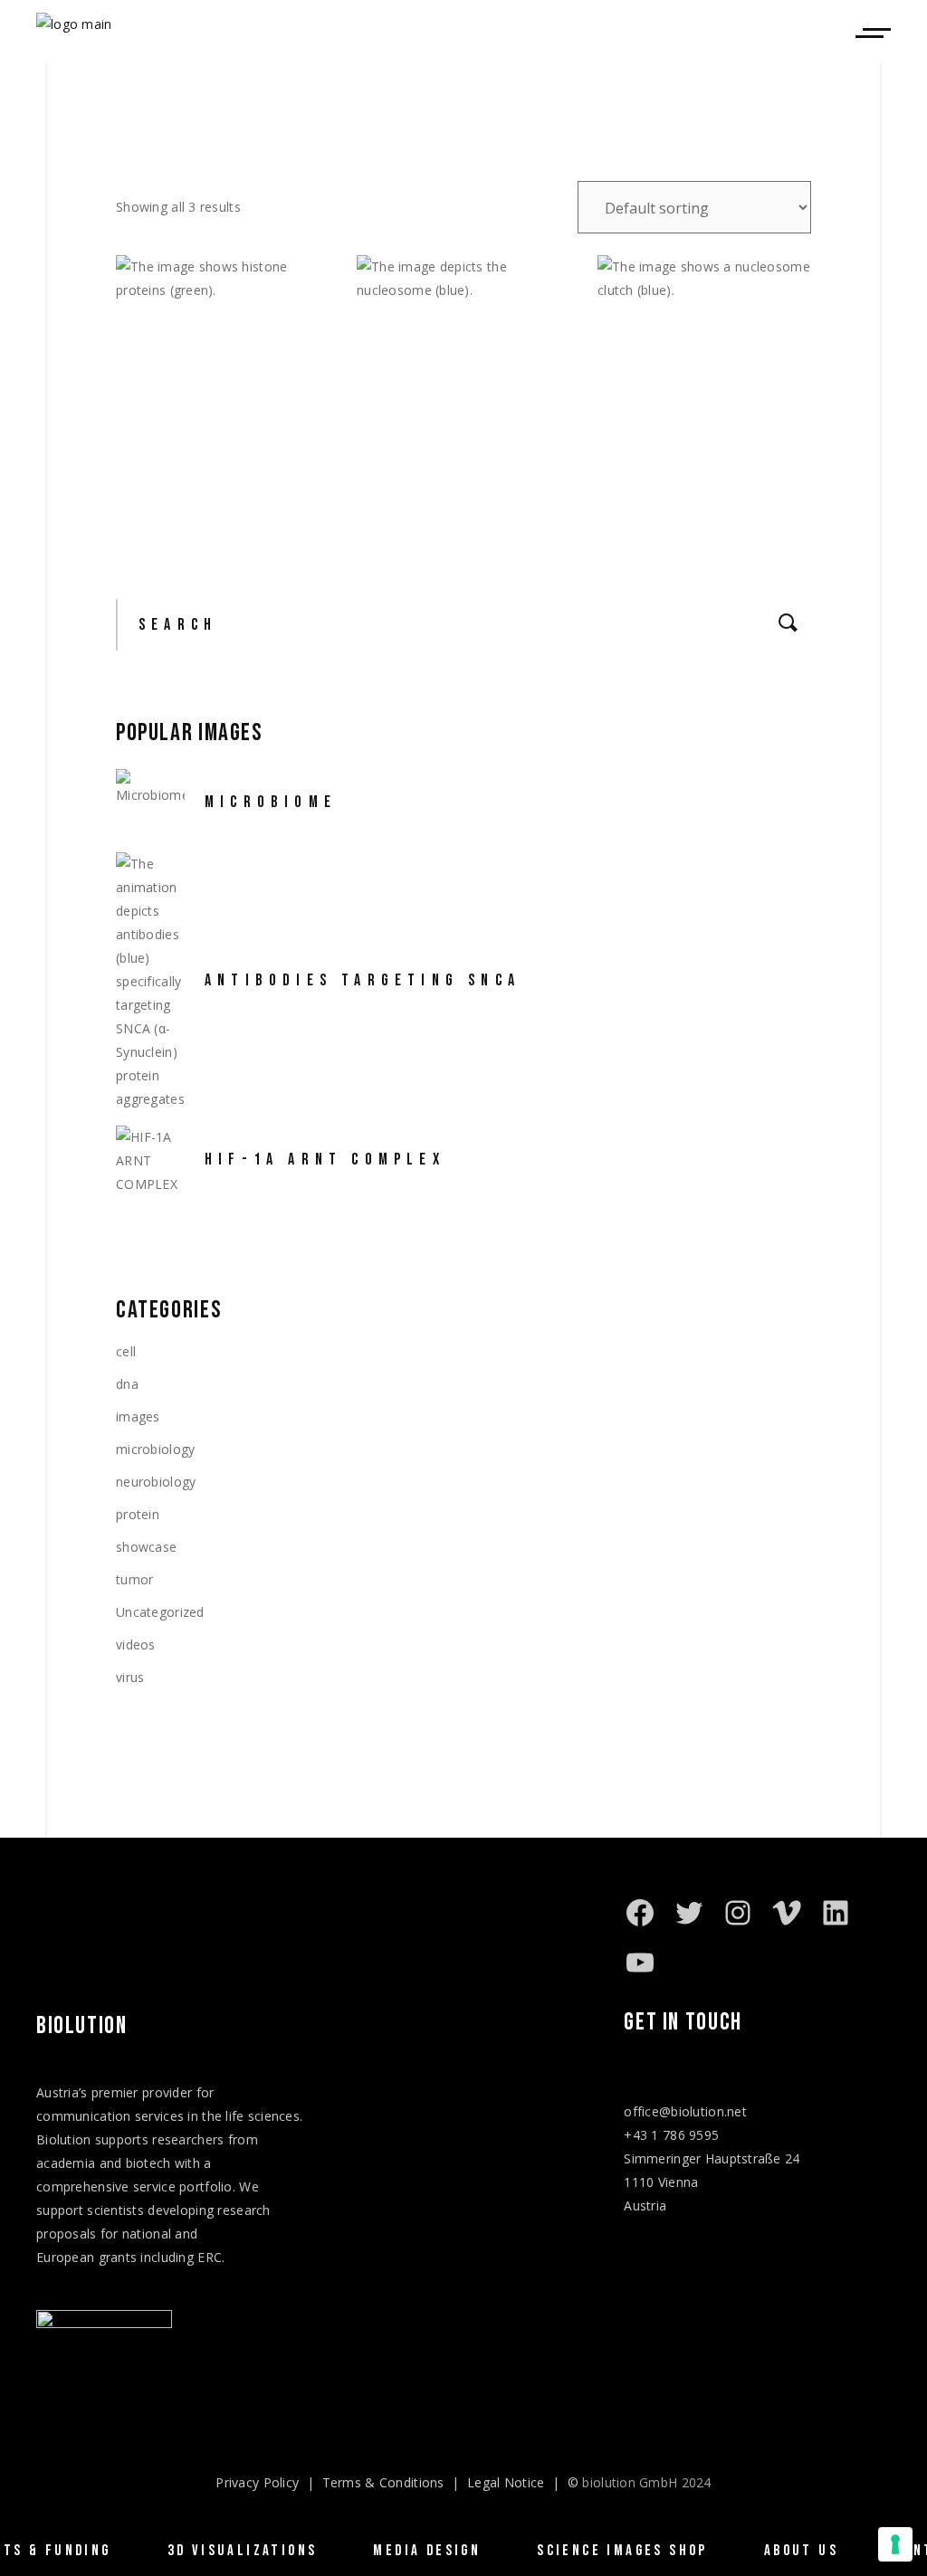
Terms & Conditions (383, 2482)
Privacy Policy (257, 2482)
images (138, 1416)
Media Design (427, 2551)
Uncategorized (160, 1612)
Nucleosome (434, 493)
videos (136, 1644)
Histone (172, 493)
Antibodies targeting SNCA (363, 980)
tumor (134, 1579)
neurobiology (156, 1482)
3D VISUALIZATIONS (243, 2551)
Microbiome (271, 802)
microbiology (155, 1449)
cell (126, 1351)
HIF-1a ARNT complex (325, 1160)
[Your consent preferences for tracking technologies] (895, 2544)
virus (130, 1677)
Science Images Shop (622, 2551)
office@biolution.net (685, 2111)
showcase (146, 1547)
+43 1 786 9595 (671, 2135)
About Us (801, 2551)
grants (118, 2257)
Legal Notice (506, 2482)
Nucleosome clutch (712, 493)
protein (138, 1514)
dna (127, 1384)
